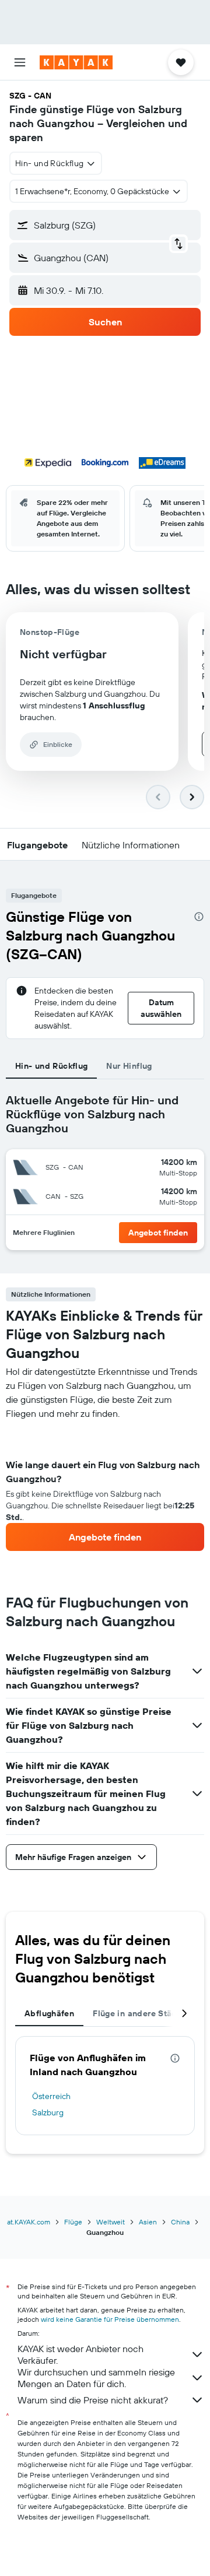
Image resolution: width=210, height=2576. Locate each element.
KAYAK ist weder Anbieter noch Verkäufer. (80, 2354)
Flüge (73, 2222)
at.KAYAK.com (29, 2222)
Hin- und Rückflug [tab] (51, 1066)
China (180, 2222)
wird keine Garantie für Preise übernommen (110, 2319)
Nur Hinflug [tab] (129, 1066)
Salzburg (48, 2112)
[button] (20, 62)
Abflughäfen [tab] (49, 2013)
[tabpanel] (105, 1486)
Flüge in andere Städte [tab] (139, 2013)
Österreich (51, 2096)
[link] (105, 1537)
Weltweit (111, 2222)
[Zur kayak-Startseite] (76, 62)
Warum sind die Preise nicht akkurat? (93, 2400)
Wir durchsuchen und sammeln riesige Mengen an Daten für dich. (96, 2378)
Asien (148, 2222)
